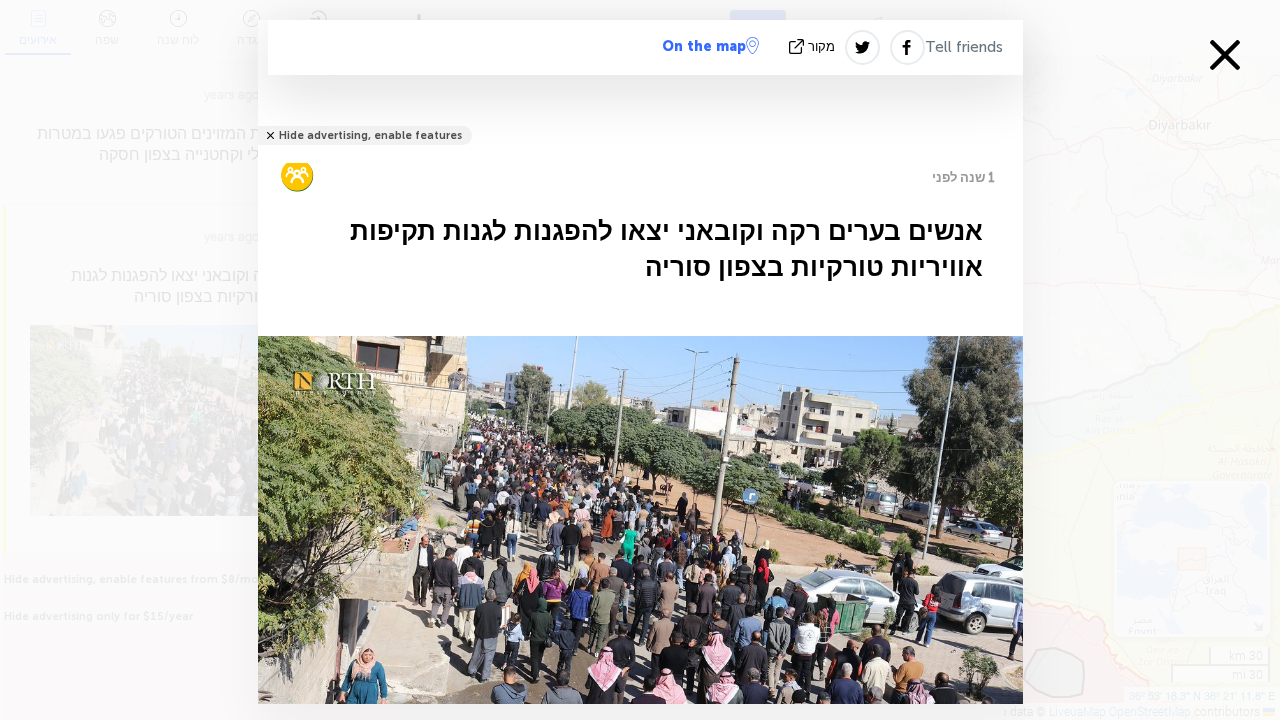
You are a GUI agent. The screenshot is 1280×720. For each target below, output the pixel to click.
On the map (704, 46)
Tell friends (964, 47)
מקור (821, 46)
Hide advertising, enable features (370, 135)
